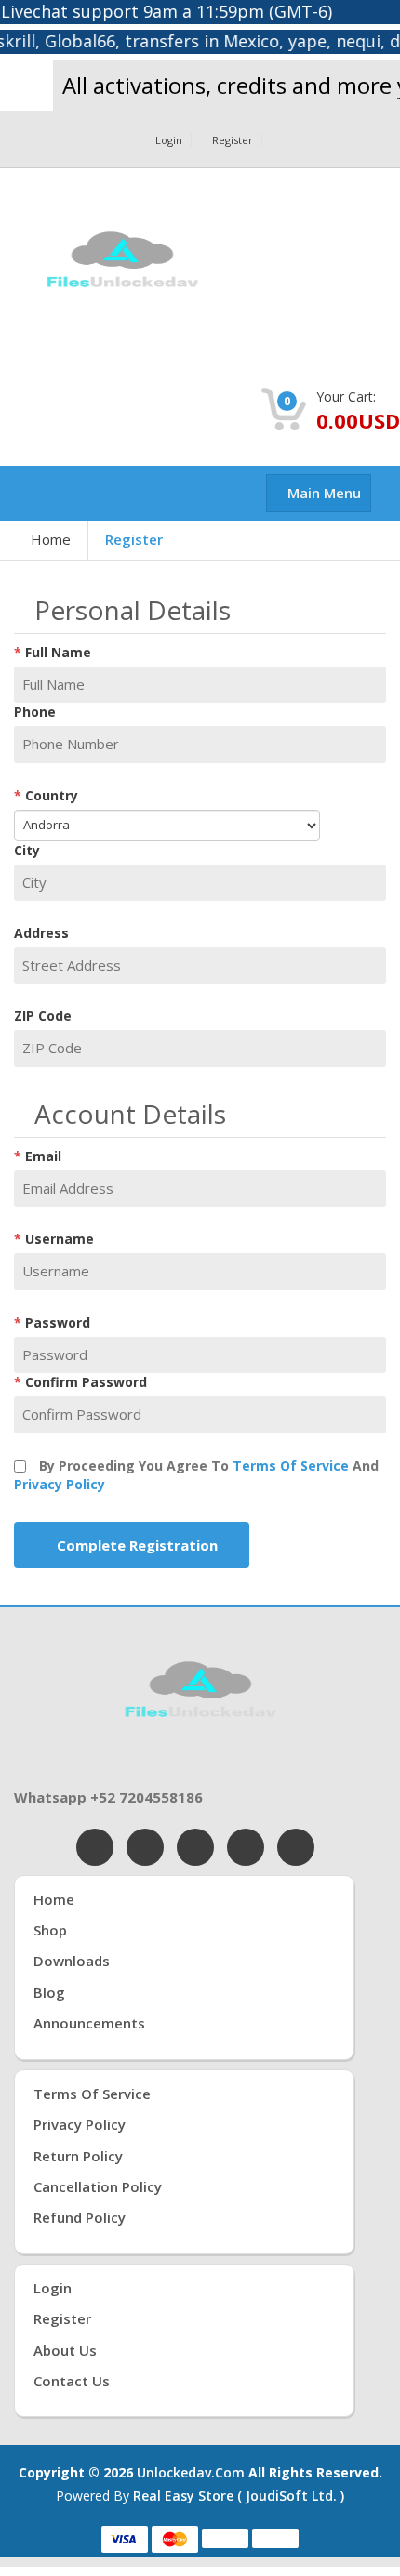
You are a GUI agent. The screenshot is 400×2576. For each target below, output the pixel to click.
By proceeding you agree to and (196, 1475)
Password (58, 1322)
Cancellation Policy (98, 2186)
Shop (50, 1930)
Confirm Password (86, 1382)
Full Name (58, 652)
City (27, 850)
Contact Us (72, 2381)
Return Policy (78, 2156)
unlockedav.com (191, 2472)
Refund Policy (80, 2217)
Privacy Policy (60, 1484)
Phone (35, 712)
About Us (65, 2350)
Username (60, 1239)
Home (51, 539)
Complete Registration (137, 1545)
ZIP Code (43, 1016)
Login (169, 140)
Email (43, 1156)
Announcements (89, 2023)
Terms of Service (291, 1466)
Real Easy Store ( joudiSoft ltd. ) (239, 2496)
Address (41, 933)
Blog (49, 1992)
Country (52, 795)
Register (233, 140)
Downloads (72, 1961)
